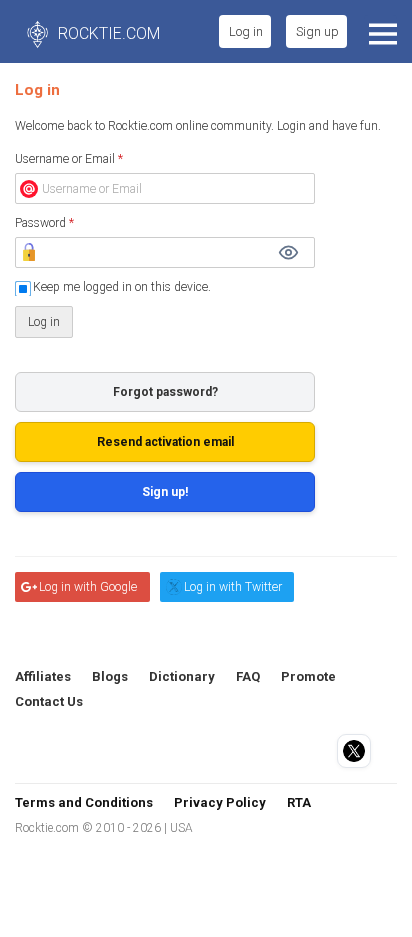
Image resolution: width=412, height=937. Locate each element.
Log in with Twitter (233, 587)
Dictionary (182, 676)
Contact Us (49, 701)
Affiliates (43, 676)
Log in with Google (88, 587)
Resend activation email (165, 442)
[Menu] (380, 31)
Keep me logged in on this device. (122, 287)
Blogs (110, 676)
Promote (308, 676)
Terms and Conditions (84, 802)
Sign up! (165, 492)
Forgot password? (165, 392)
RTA (299, 802)
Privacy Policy (220, 802)
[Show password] (288, 252)
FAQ (248, 676)
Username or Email (69, 159)
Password (44, 223)
